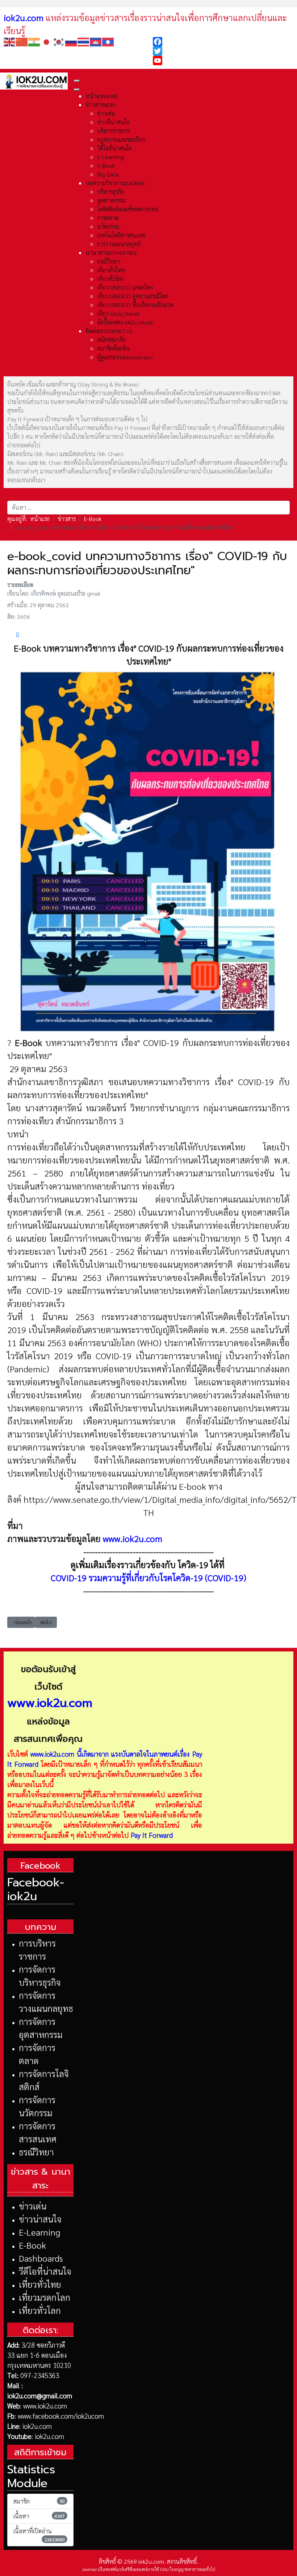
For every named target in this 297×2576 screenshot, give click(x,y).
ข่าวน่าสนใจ (40, 2219)
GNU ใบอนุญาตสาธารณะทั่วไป (188, 2569)
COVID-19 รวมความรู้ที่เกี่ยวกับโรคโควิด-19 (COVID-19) (148, 1578)
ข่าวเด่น (33, 2206)
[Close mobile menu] (77, 90)
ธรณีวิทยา (36, 2152)
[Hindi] (34, 41)
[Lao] (108, 41)
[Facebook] (223, 42)
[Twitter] (223, 51)
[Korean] (59, 41)
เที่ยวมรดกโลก (45, 2297)
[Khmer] (96, 41)
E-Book (32, 2245)
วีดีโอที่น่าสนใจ (45, 2271)
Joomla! (89, 2569)
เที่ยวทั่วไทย (40, 2284)
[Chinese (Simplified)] (22, 41)
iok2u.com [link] (24, 17)
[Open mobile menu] (77, 81)
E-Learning (39, 2232)
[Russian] (71, 41)
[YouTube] (223, 61)
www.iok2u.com (133, 1538)
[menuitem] (102, 96)
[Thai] (84, 41)
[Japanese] (47, 41)
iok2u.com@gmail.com (40, 2395)
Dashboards (41, 2258)
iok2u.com (37, 2426)
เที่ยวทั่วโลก (40, 2310)
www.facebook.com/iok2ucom (61, 2416)
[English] (10, 41)
